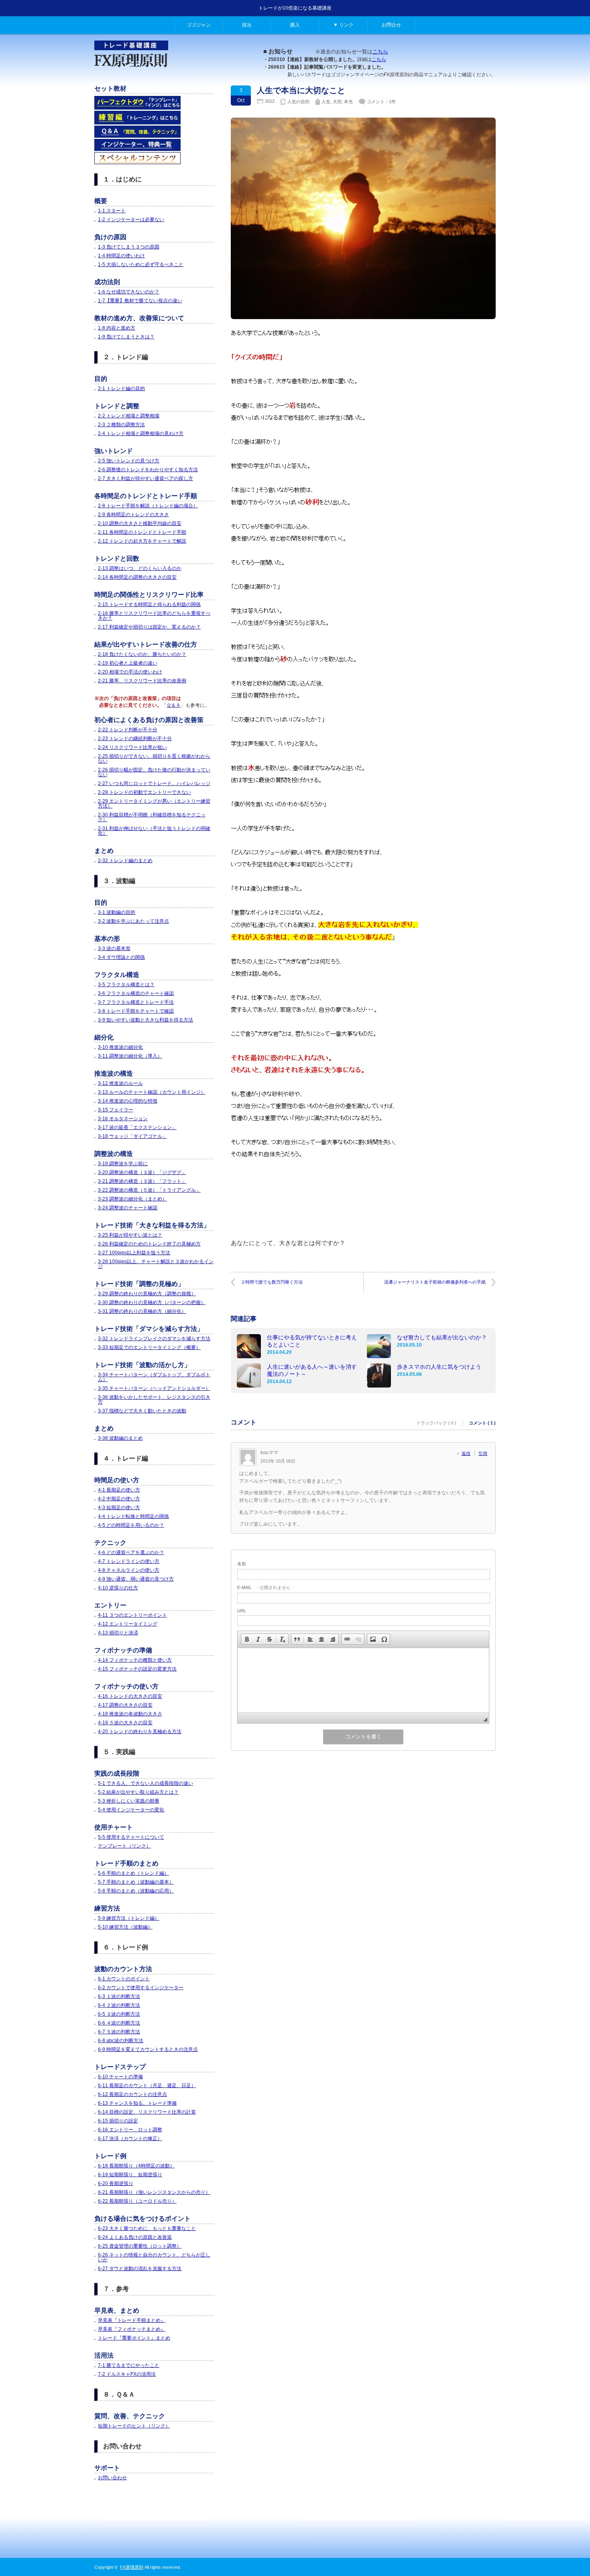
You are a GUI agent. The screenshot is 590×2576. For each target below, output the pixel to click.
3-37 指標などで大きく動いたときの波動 (142, 1411)
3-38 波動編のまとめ (120, 1438)
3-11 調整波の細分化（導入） (130, 1056)
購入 (295, 25)
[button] (247, 1639)
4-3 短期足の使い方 (119, 1508)
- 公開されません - (265, 1587)
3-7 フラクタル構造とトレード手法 (136, 1002)
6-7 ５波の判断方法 (119, 2032)
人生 (326, 102)
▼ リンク (343, 25)
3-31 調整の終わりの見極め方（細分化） (142, 1311)
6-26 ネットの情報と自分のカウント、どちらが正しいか (154, 2257)
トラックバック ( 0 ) (436, 1423)
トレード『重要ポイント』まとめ (134, 2338)
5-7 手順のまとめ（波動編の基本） (136, 1882)
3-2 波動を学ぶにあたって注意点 (133, 921)
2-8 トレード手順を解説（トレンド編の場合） (148, 506)
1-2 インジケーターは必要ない (131, 220)
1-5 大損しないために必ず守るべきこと (141, 265)
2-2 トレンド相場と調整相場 (129, 416)
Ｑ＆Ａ (174, 705)
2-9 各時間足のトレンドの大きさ (133, 515)
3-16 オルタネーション (123, 1119)
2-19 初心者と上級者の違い (128, 663)
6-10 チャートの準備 (120, 2077)
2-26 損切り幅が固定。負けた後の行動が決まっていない (154, 772)
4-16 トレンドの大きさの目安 (130, 1696)
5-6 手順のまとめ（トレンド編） (133, 1873)
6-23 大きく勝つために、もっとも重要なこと (147, 2228)
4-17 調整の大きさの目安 (125, 1705)
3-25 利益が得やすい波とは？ (130, 1235)
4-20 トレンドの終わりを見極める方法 (140, 1732)
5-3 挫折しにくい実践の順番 (129, 1801)
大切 (337, 102)
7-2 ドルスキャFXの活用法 (127, 2374)
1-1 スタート (112, 211)
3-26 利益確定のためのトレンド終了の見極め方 (149, 1244)
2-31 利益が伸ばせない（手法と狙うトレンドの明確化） (154, 831)
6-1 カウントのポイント (124, 1979)
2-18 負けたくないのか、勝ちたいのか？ (142, 654)
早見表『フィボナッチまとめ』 (132, 2329)
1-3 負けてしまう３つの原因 (129, 247)
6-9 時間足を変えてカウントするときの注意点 (148, 2049)
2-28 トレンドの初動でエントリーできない (144, 792)
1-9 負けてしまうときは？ (126, 337)
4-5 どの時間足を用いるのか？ (131, 1525)
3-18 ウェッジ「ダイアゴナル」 (132, 1136)
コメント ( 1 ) (482, 1423)
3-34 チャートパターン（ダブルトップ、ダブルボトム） (154, 1377)
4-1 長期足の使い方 (119, 1490)
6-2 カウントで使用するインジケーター (141, 1988)
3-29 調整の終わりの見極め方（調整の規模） (147, 1294)
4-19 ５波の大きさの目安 (125, 1723)
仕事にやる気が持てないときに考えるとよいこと (312, 1341)
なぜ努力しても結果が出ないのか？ (442, 1337)
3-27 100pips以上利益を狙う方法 (134, 1253)
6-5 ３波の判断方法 (119, 2014)
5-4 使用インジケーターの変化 (131, 1810)
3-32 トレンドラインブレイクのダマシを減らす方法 (154, 1339)
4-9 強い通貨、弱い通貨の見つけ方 (136, 1579)
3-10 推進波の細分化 (120, 1047)
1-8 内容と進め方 (117, 328)
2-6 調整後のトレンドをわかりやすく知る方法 (148, 470)
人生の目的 (298, 102)
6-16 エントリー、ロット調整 (130, 2130)
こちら (380, 52)
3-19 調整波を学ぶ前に (123, 1164)
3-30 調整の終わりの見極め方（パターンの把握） (152, 1302)
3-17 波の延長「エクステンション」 (137, 1127)
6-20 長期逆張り (116, 2183)
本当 (348, 102)
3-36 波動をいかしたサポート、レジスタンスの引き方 (154, 1400)
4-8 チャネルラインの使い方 (129, 1570)
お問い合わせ (112, 2478)
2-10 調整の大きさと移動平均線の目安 (140, 523)
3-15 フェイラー (116, 1110)
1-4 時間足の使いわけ (121, 256)
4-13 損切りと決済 (118, 1633)
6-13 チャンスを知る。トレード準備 (137, 2103)
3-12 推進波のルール (120, 1083)
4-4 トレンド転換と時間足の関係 (133, 1516)
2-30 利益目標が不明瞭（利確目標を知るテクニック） (152, 817)
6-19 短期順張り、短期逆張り (130, 2175)
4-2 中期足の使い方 (119, 1499)
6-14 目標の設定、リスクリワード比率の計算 (147, 2112)
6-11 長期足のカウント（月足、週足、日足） (147, 2086)
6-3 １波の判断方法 (119, 1996)
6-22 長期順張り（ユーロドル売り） (137, 2201)
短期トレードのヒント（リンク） (134, 2426)
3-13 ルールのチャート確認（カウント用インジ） (152, 1092)
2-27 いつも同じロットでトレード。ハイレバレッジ (154, 783)
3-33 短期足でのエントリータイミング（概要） (149, 1347)
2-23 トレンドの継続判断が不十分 (135, 739)
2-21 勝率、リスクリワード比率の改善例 (142, 681)
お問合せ (391, 25)
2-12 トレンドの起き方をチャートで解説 (142, 541)
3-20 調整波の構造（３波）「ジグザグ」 (142, 1172)
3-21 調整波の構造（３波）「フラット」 (142, 1181)
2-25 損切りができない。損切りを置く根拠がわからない (154, 759)
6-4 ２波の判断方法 (119, 2005)
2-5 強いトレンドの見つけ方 (129, 461)
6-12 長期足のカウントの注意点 (132, 2094)
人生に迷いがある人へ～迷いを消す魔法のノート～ (312, 1370)
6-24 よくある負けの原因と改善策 (135, 2237)
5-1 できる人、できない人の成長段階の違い (145, 1783)
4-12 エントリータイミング (128, 1624)
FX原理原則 (132, 2567)
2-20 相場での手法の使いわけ (130, 672)
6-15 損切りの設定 (118, 2121)
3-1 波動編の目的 (117, 912)
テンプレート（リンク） (124, 1846)
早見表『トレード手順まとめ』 (132, 2320)
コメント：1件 (381, 102)
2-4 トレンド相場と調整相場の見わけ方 (141, 433)
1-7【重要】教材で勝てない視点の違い (140, 301)
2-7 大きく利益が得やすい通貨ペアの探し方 (145, 478)
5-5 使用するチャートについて (131, 1837)
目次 (247, 25)
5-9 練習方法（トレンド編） (129, 1918)
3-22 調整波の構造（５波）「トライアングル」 (149, 1190)
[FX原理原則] (131, 71)
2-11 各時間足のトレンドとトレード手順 (142, 532)
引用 (483, 1453)
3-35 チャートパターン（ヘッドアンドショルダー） (154, 1388)
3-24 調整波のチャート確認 (128, 1208)
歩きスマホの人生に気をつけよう (439, 1367)
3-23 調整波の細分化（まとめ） (132, 1199)
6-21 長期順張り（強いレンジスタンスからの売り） (154, 2192)
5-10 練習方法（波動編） (125, 1927)
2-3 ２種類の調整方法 (121, 425)
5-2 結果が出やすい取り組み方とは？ (138, 1792)
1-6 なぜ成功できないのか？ (129, 292)
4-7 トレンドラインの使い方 (129, 1561)
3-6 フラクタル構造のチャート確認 (136, 993)
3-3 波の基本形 (114, 948)
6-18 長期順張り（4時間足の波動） (136, 2166)
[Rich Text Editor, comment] (363, 1680)
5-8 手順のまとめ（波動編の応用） (136, 1891)
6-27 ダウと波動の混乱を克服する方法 (140, 2269)
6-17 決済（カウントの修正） (130, 2139)
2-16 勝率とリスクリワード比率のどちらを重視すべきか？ (154, 616)
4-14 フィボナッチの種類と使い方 (135, 1660)
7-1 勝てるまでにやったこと (129, 2365)
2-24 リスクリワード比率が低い (132, 747)
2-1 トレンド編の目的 (121, 389)
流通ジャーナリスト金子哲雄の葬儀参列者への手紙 (435, 1282)
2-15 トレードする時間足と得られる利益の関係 (149, 604)
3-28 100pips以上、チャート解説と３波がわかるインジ (156, 1264)
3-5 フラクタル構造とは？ (126, 985)
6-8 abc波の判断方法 (121, 2041)
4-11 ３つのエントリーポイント (132, 1615)
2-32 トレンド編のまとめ (125, 861)
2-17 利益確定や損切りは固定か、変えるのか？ (149, 627)
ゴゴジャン (199, 25)
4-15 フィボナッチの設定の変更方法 (137, 1669)
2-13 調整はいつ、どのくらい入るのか (140, 568)
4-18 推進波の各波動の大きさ (130, 1714)
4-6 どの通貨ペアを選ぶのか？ (131, 1553)
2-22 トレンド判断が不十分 (128, 730)
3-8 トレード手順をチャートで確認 (136, 1011)
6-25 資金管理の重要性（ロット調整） (140, 2246)
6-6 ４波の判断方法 (119, 2023)
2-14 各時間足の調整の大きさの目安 (137, 577)
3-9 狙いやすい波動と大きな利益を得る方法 (145, 1020)
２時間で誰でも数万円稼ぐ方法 (272, 1282)
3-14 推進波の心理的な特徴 (128, 1101)
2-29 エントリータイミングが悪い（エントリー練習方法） (154, 804)
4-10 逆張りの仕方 (118, 1588)
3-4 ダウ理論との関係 (121, 957)
